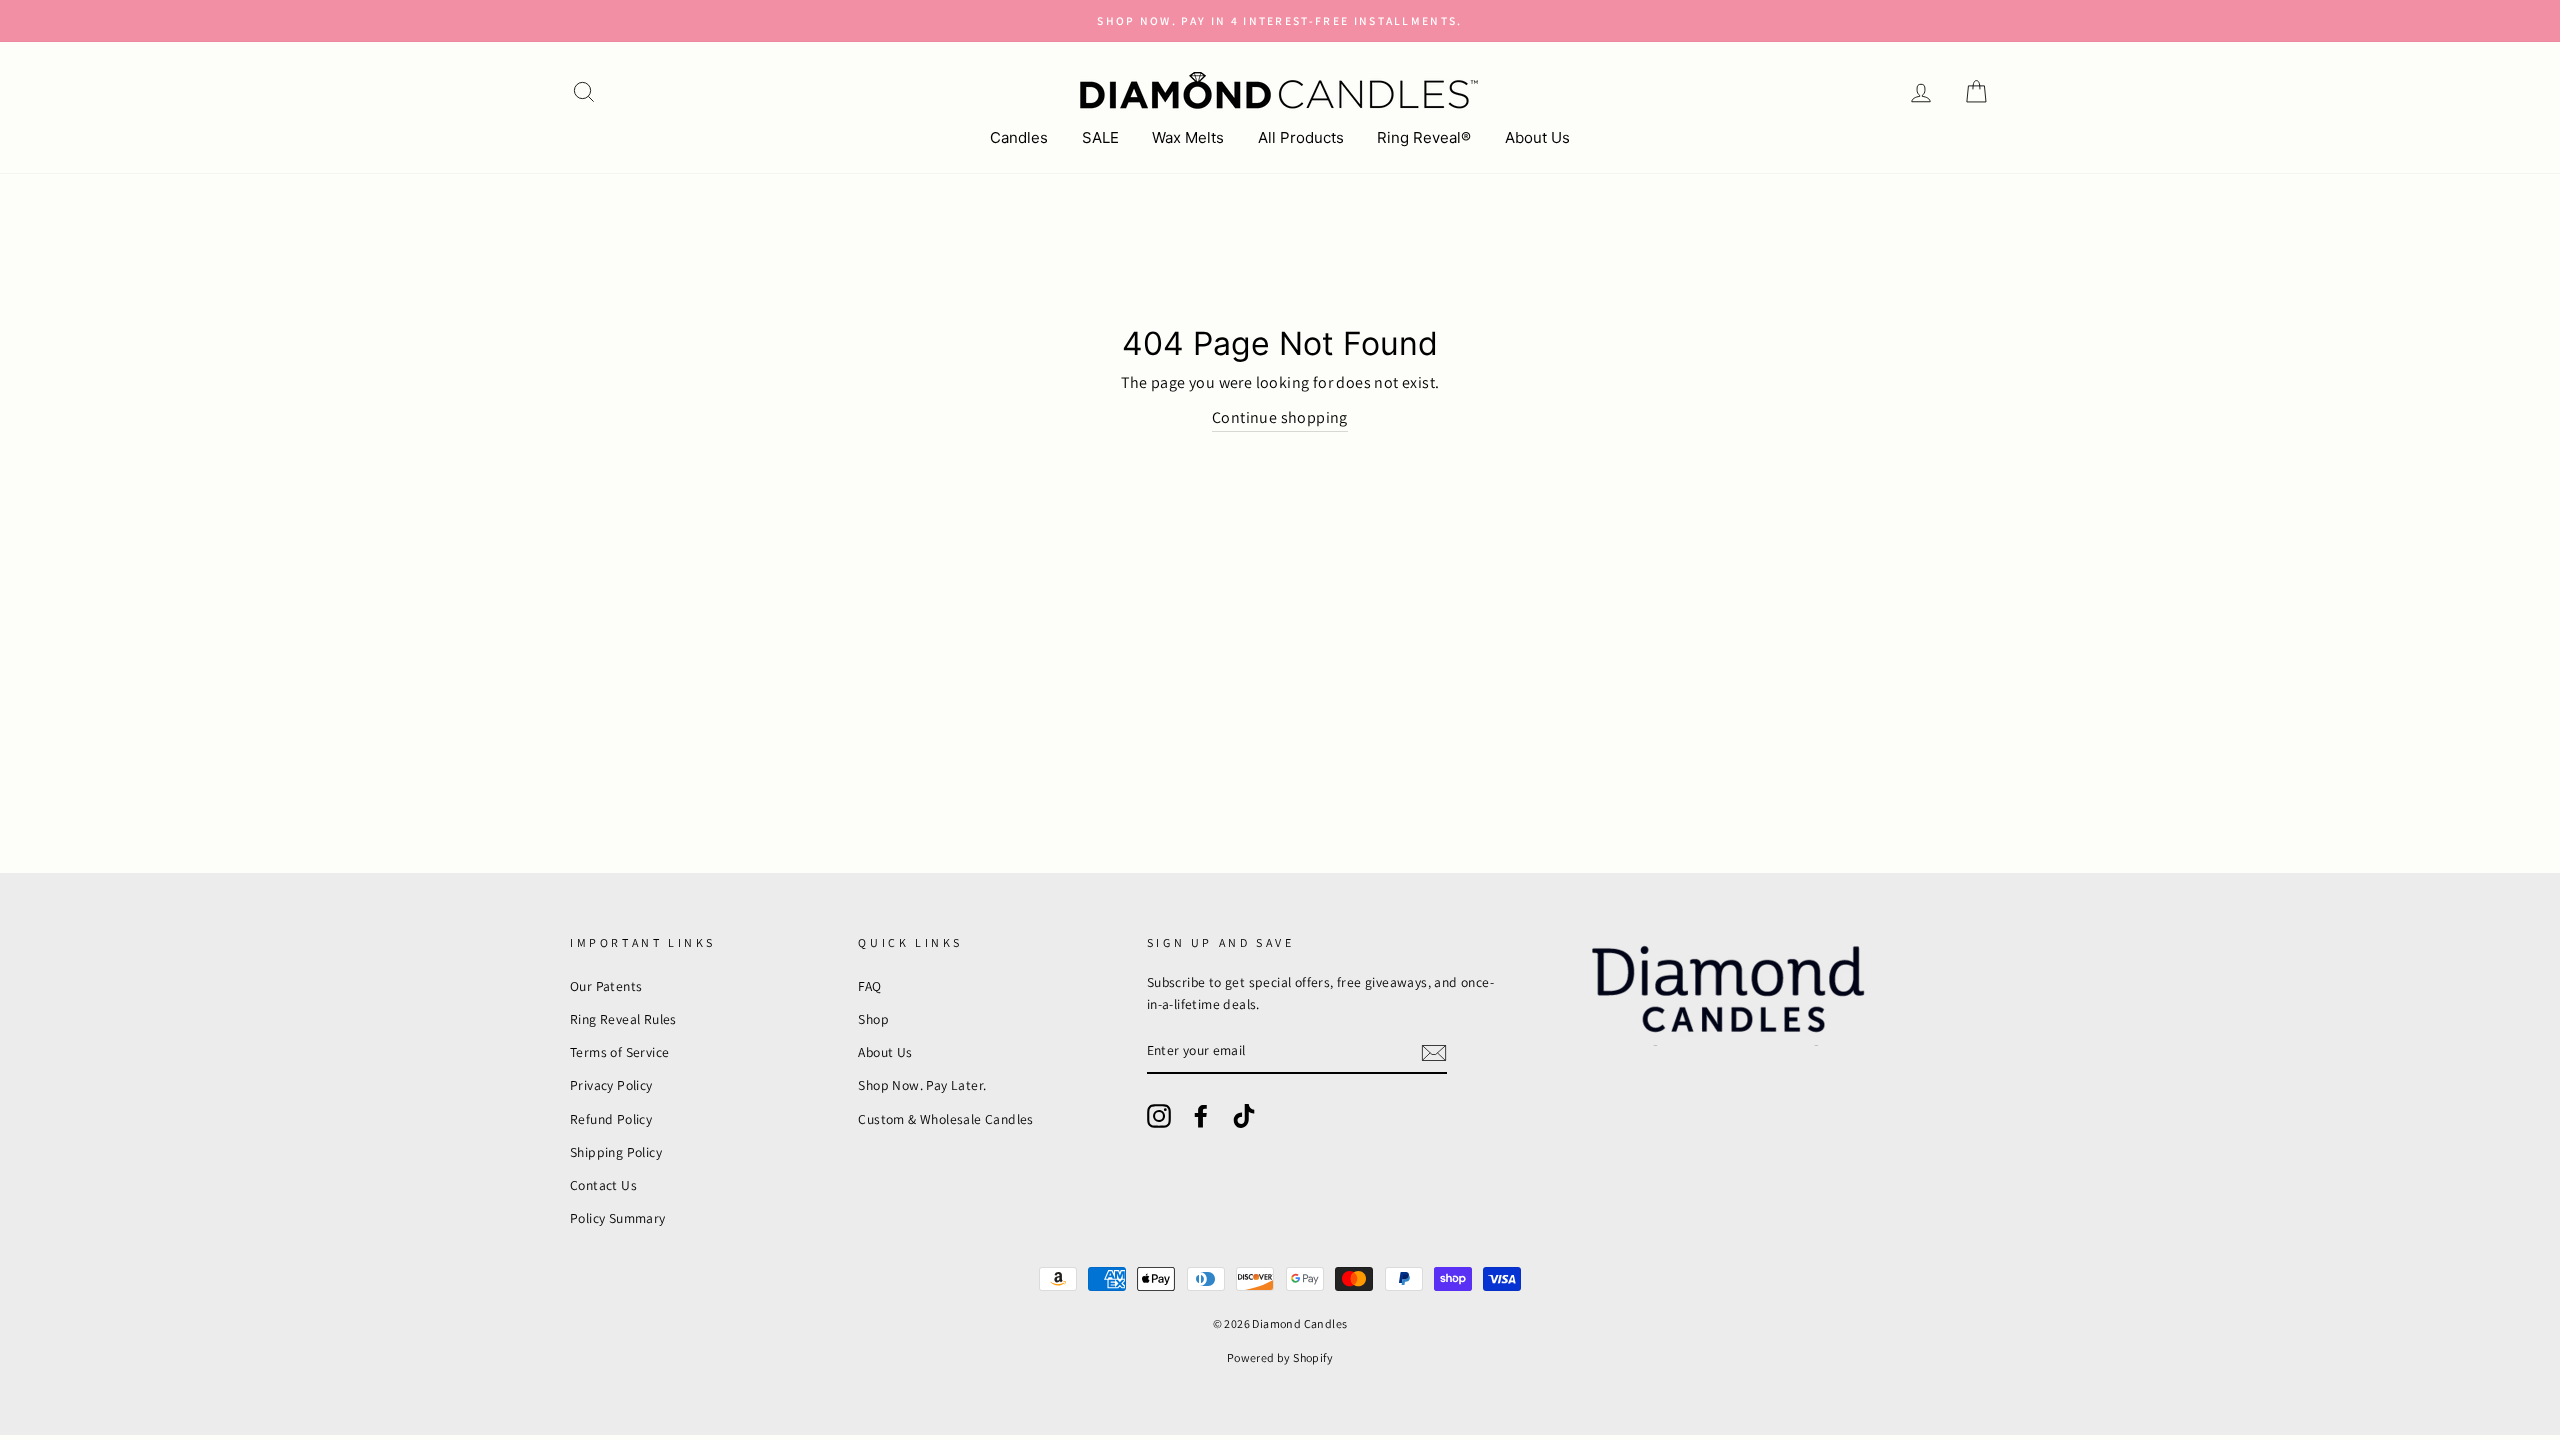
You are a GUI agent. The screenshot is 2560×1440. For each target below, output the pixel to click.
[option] (1280, 21)
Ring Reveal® (1424, 137)
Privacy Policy (611, 1085)
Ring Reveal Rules (623, 1019)
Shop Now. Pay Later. (922, 1085)
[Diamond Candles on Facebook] (1201, 1116)
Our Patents (606, 986)
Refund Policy (611, 1119)
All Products (1301, 137)
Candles (1019, 137)
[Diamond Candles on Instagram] (1159, 1116)
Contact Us (603, 1185)
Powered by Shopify (1280, 1357)
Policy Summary (618, 1218)
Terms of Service (619, 1052)
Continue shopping (1280, 417)
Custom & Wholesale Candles (945, 1119)
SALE (1100, 137)
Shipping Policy (616, 1152)
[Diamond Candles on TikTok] (1244, 1116)
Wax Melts (1188, 137)
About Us (1537, 137)
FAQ (869, 986)
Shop (873, 1019)
